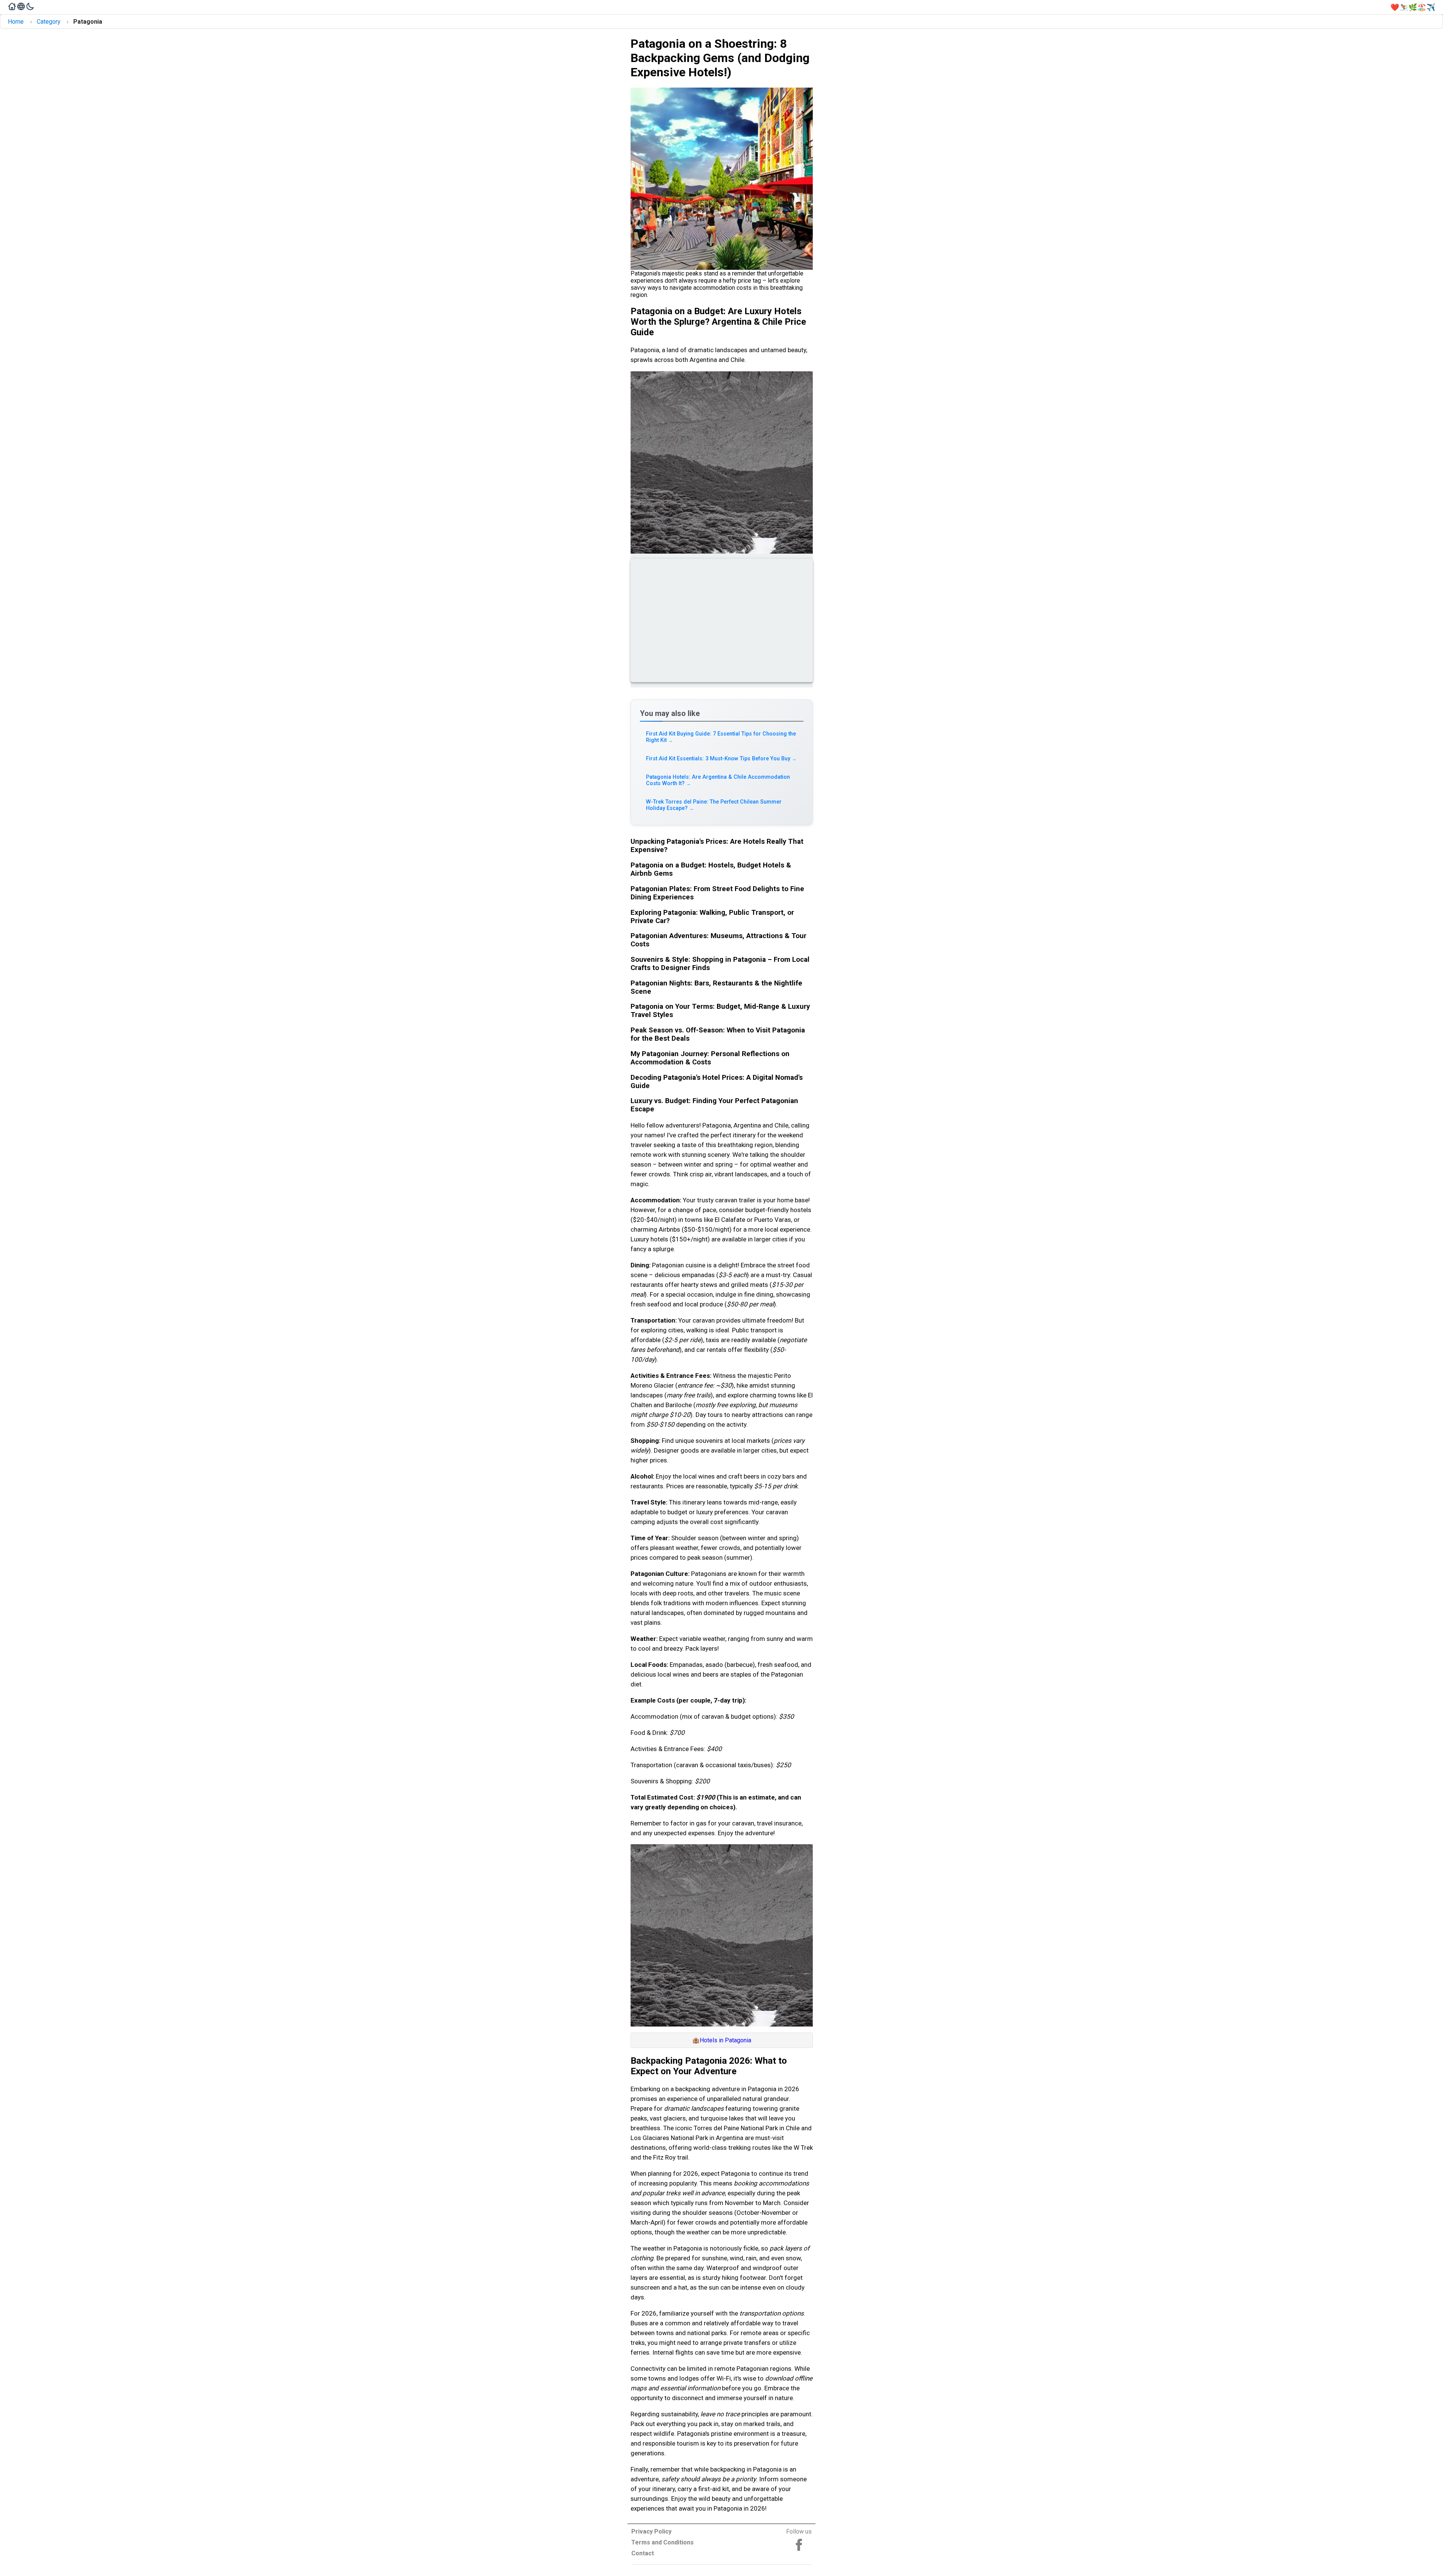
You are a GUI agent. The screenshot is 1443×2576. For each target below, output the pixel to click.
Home (16, 22)
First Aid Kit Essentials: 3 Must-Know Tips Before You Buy (721, 759)
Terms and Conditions (663, 2542)
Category (49, 22)
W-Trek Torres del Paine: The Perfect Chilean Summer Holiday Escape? (714, 805)
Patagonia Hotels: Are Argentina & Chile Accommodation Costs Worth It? (718, 780)
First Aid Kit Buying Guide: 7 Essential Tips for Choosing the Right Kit (721, 737)
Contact (643, 2553)
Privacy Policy (651, 2531)
